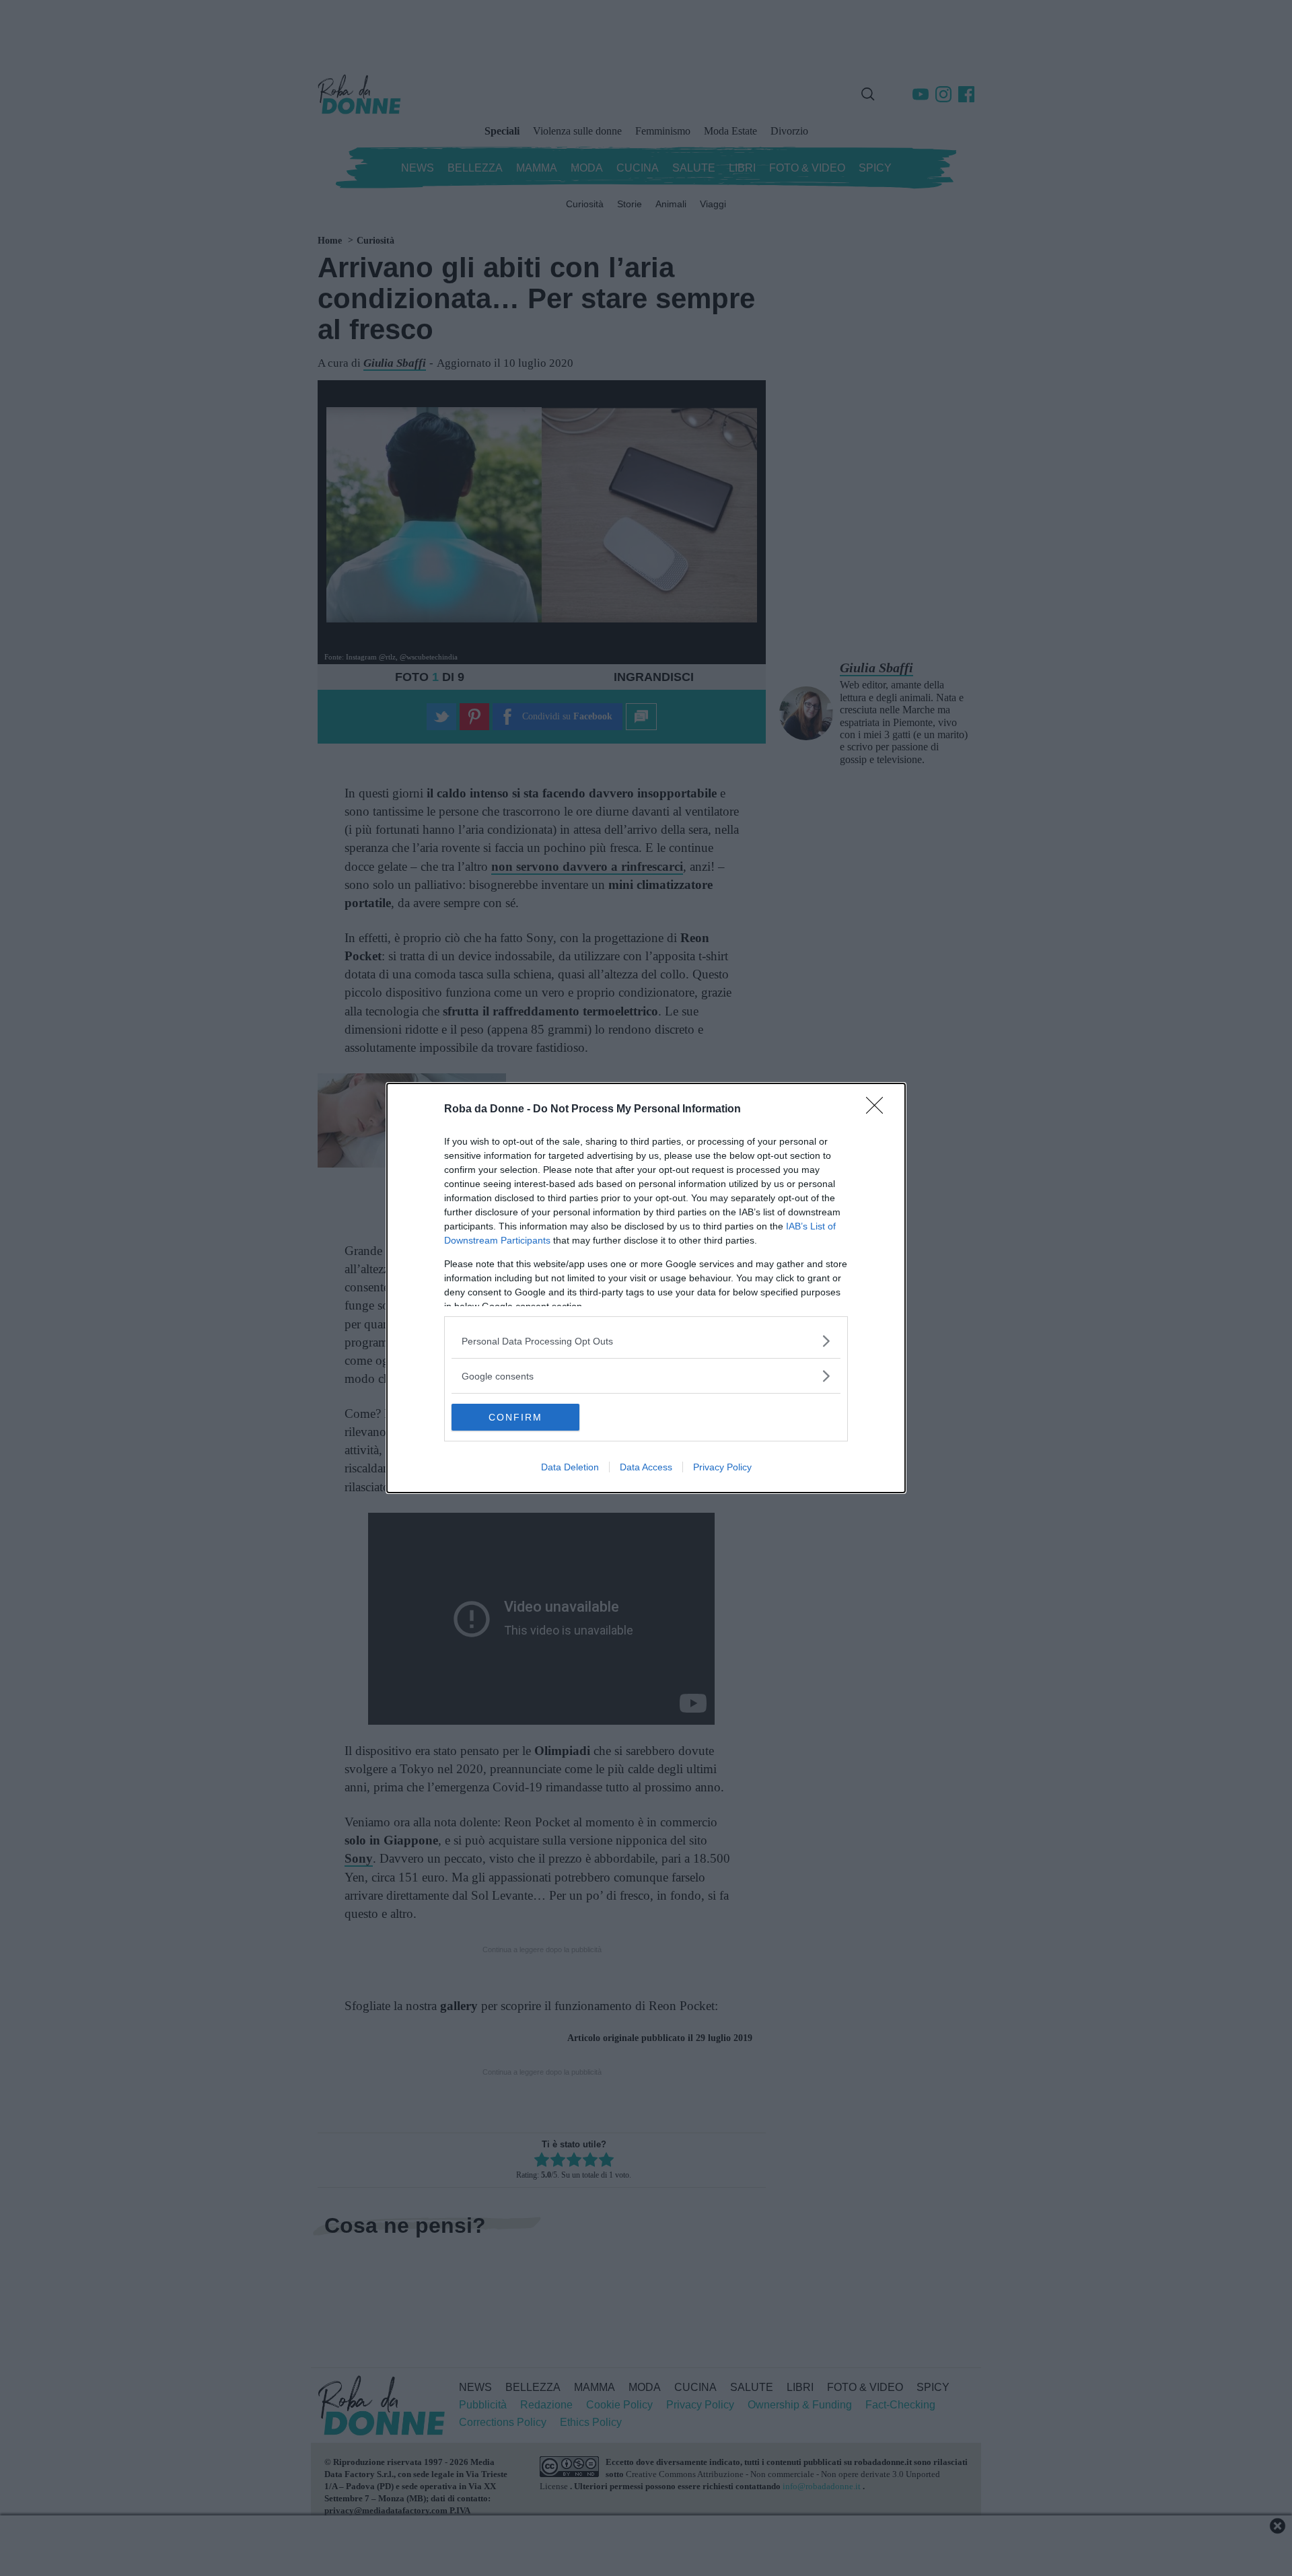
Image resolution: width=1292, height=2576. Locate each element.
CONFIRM (515, 1417)
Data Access (646, 1467)
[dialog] (646, 1288)
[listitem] (646, 1341)
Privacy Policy (722, 1467)
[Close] (879, 1110)
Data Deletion (570, 1467)
